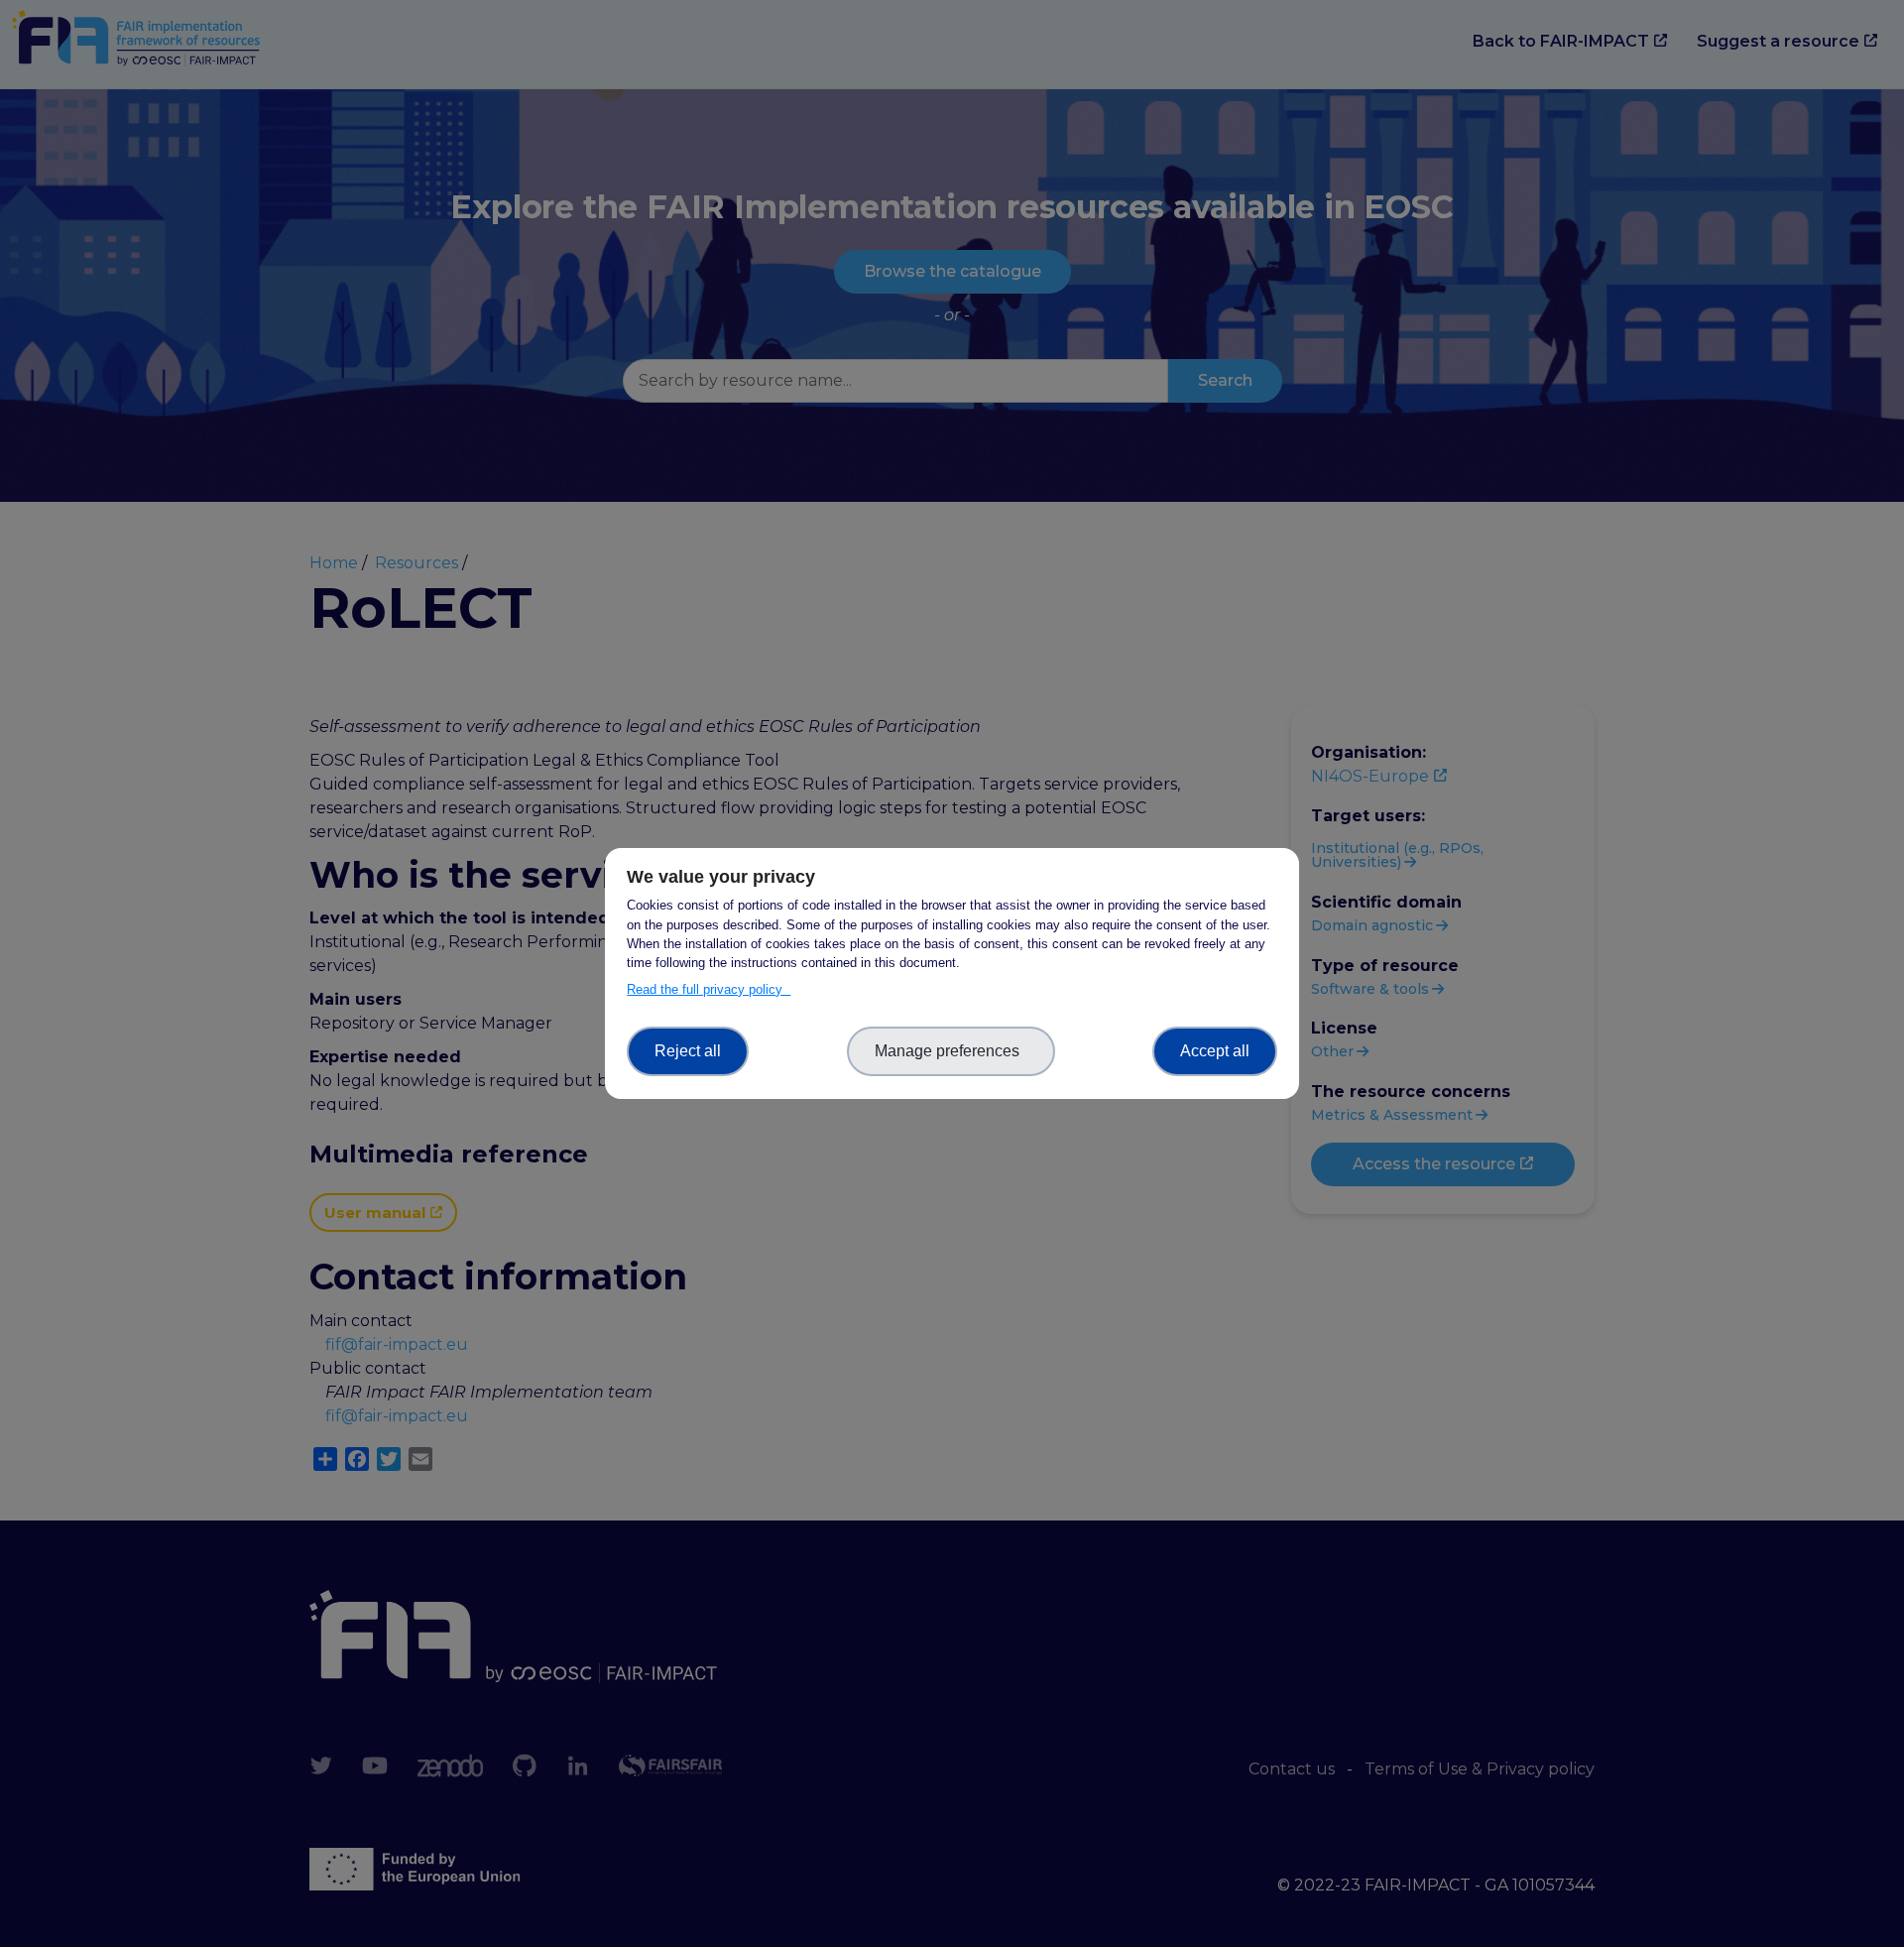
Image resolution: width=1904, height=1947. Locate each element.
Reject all (688, 1051)
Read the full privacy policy (709, 989)
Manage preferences (951, 1051)
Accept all (1215, 1051)
